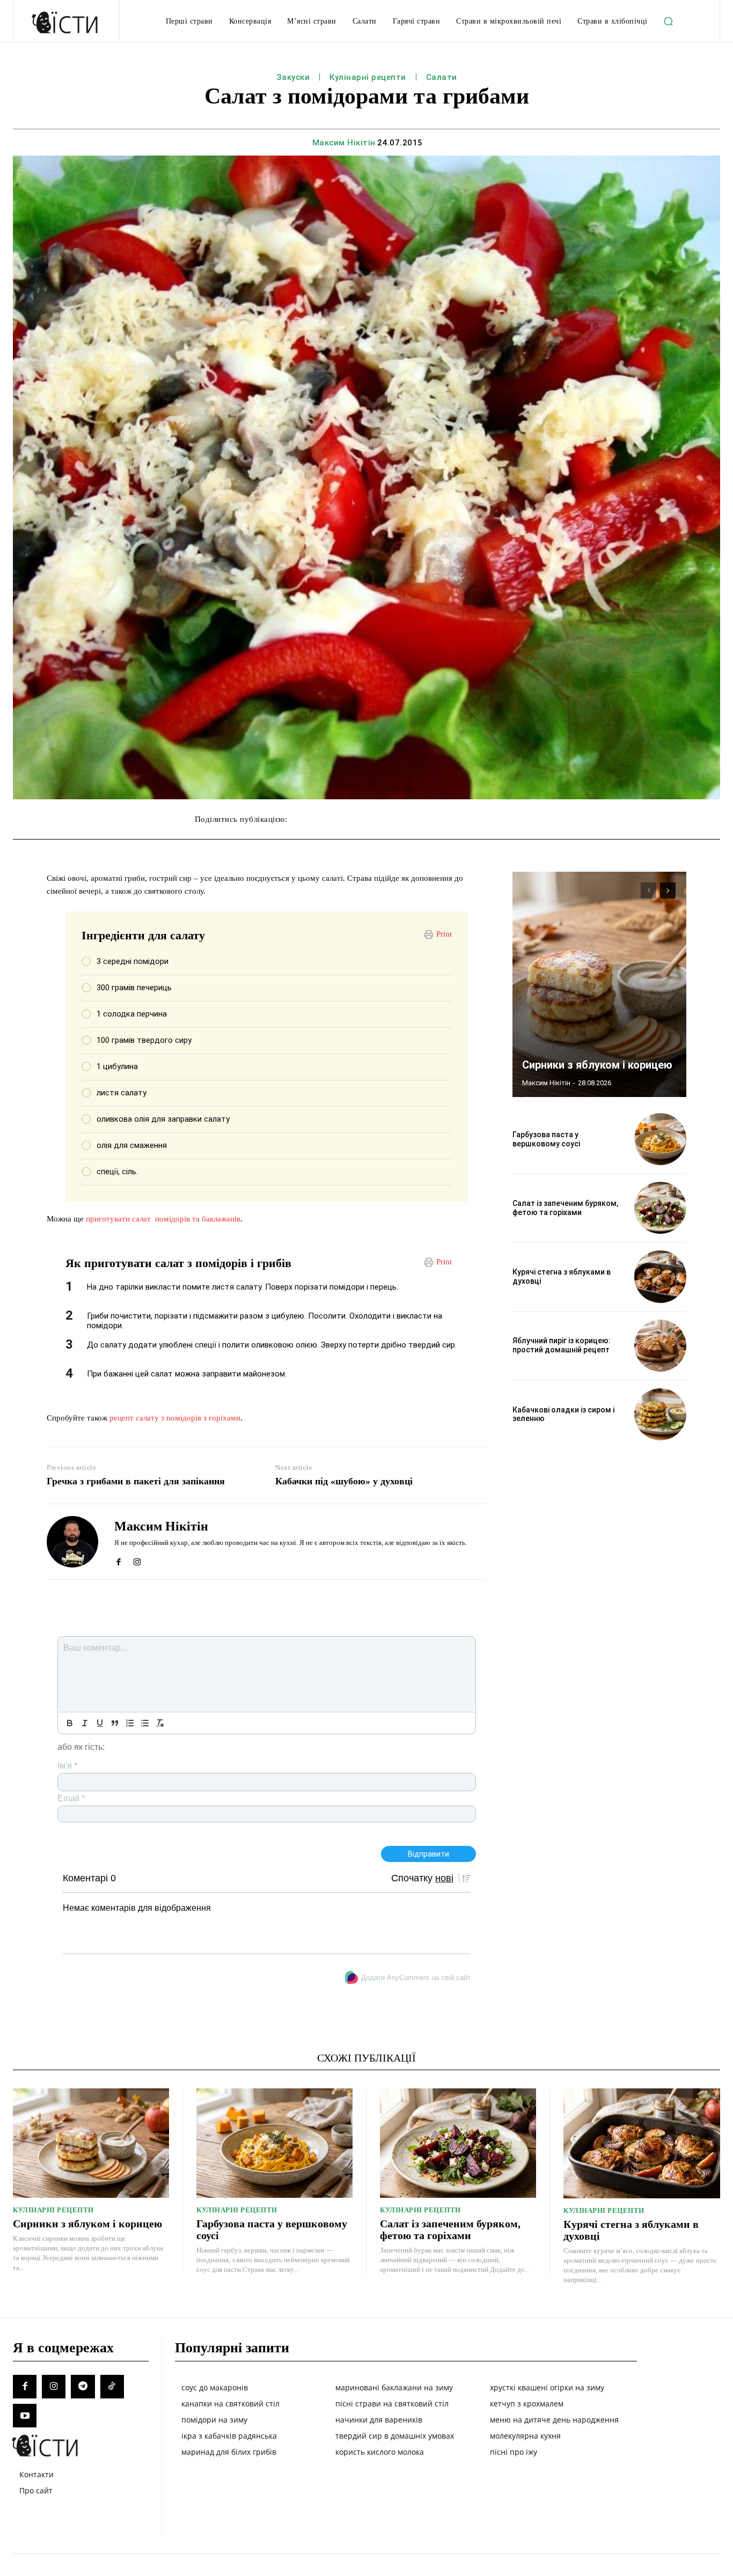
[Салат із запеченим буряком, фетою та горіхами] (660, 1208)
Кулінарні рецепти (368, 77)
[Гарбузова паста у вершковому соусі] (660, 1139)
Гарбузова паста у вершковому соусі (546, 1139)
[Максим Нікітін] (72, 1542)
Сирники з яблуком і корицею (597, 1065)
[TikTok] (112, 2387)
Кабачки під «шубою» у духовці (344, 1481)
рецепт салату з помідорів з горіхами (175, 1418)
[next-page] (668, 890)
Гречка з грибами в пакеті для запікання (136, 1481)
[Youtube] (25, 2416)
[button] (669, 21)
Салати (442, 77)
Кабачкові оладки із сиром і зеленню (563, 1414)
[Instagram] (137, 1559)
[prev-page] (648, 890)
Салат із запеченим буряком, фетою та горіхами (565, 1208)
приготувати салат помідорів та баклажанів (163, 1219)
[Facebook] (118, 1559)
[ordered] (130, 1723)
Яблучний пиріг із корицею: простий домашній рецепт (562, 1345)
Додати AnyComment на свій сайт (416, 1978)
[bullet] (145, 1723)
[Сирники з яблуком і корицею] (599, 984)
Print (444, 934)
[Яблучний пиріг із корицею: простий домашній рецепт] (660, 1346)
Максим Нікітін (344, 143)
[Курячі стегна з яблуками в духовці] (660, 1276)
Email (71, 1798)
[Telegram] (83, 2387)
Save (454, 820)
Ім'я (67, 1766)
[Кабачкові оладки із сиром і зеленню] (660, 1414)
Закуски (293, 77)
